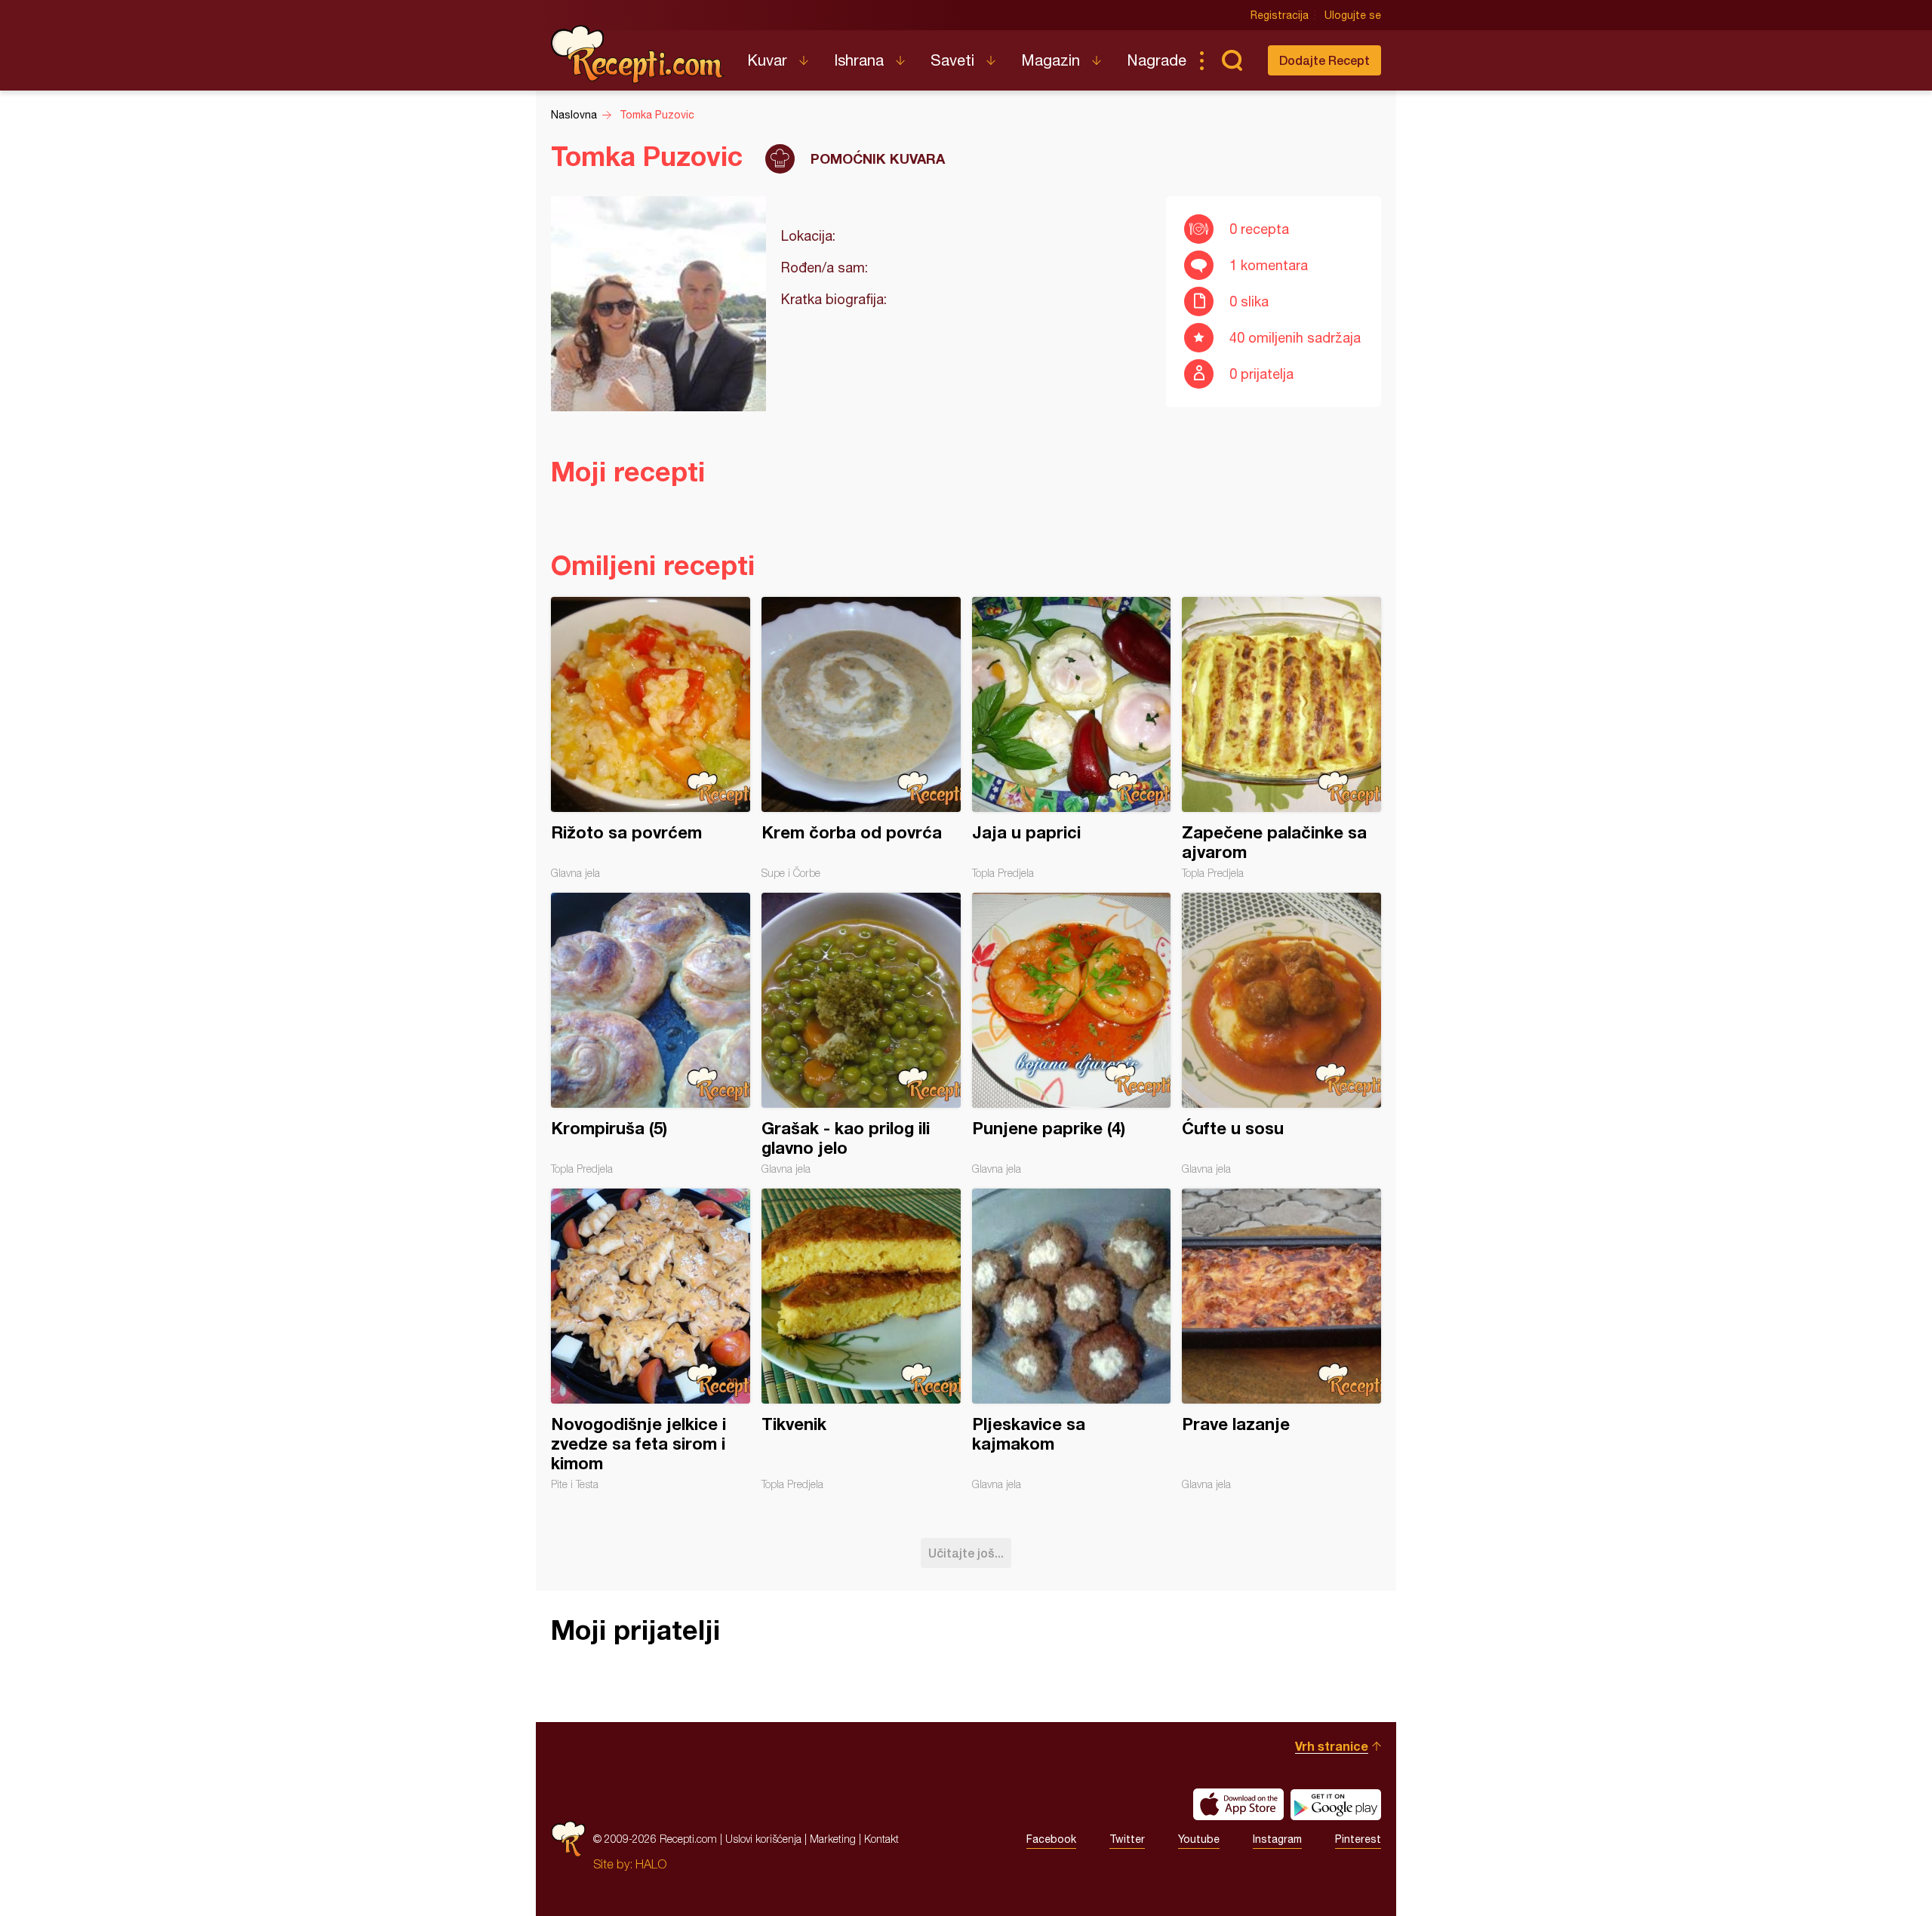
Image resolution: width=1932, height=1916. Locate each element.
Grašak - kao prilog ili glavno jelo (861, 1034)
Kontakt (881, 1839)
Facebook (1051, 1839)
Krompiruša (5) (651, 1034)
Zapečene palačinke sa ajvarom (1281, 738)
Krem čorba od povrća (861, 738)
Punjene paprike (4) (1072, 1034)
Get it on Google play (1336, 1804)
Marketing (833, 1839)
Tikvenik (861, 1339)
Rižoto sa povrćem (651, 738)
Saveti (952, 60)
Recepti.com (638, 54)
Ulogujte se (1353, 15)
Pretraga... (1232, 60)
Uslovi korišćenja (763, 1839)
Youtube (1199, 1839)
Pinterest (1358, 1839)
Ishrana (859, 60)
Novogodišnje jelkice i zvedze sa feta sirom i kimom (651, 1339)
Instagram (1277, 1839)
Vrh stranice (1332, 1746)
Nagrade (1157, 60)
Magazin (1051, 60)
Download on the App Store (1238, 1804)
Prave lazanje (1281, 1339)
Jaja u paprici (1072, 738)
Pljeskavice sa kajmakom (1072, 1339)
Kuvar (767, 60)
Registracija (1280, 15)
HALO (651, 1864)
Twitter (1127, 1839)
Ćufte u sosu (1281, 1034)
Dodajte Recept (1324, 60)
